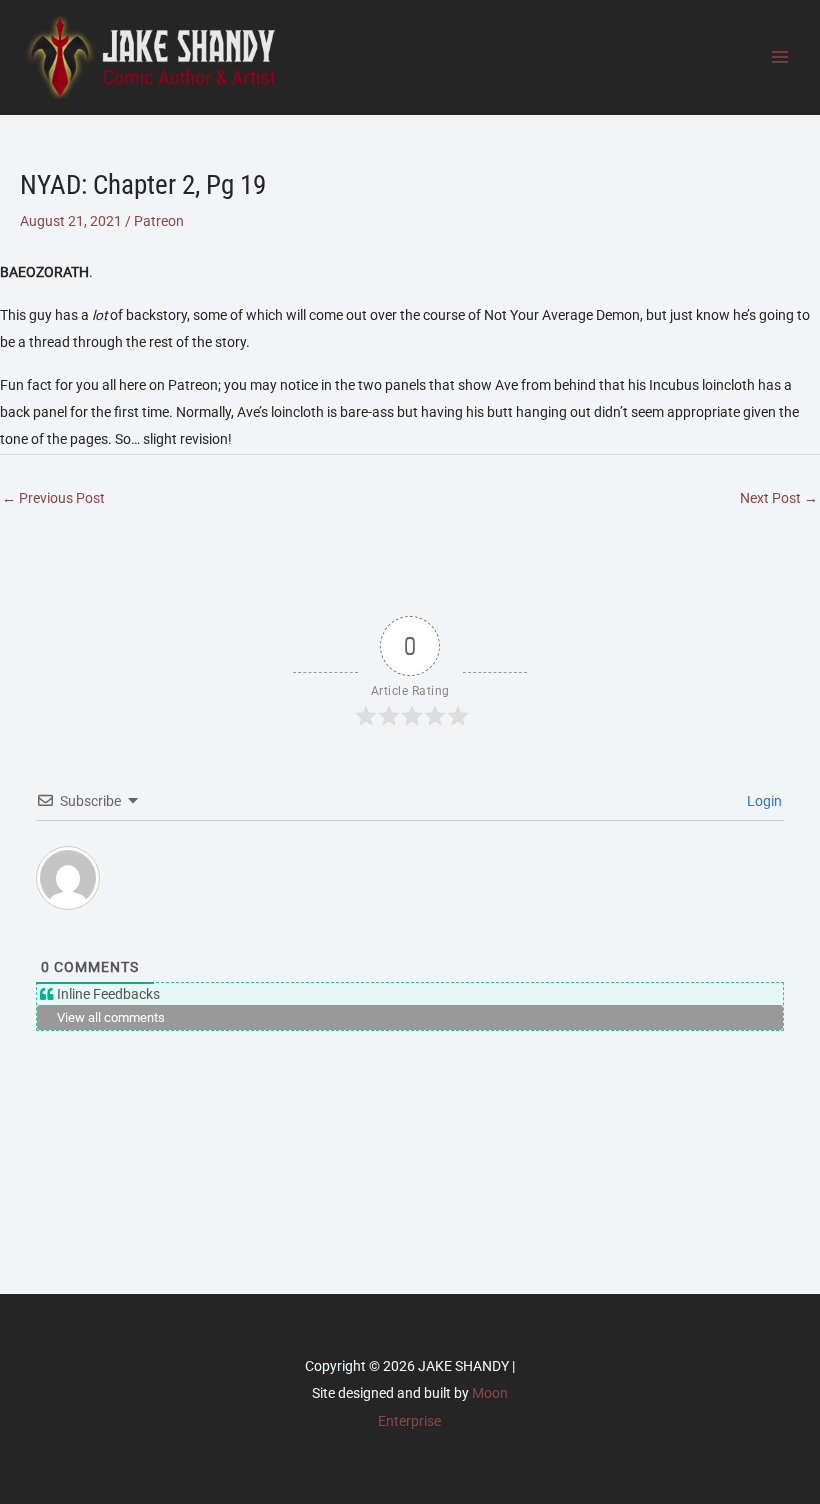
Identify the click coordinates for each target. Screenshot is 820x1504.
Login (763, 801)
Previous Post (53, 498)
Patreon (159, 221)
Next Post (779, 498)
